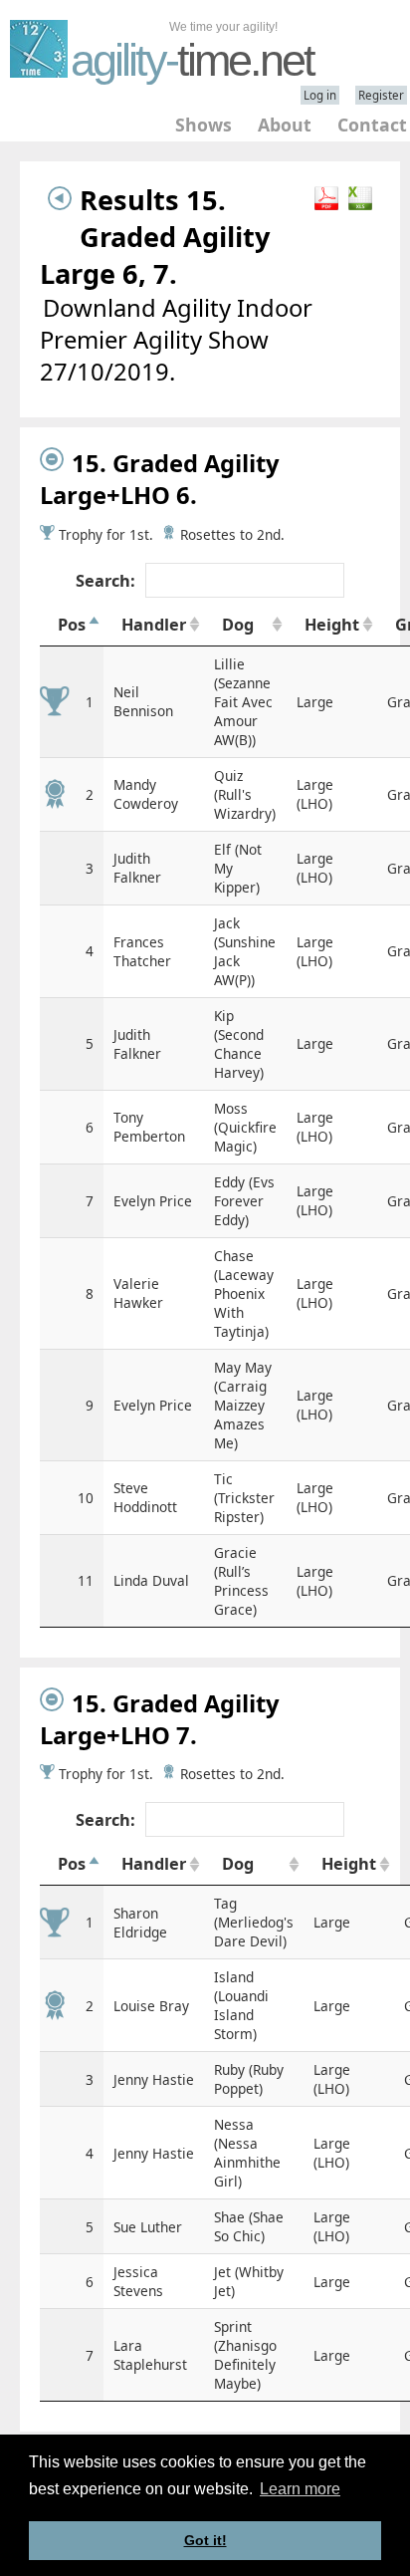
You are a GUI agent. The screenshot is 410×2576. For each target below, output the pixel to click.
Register (381, 95)
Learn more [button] (300, 2489)
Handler (154, 625)
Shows (204, 125)
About (285, 125)
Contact (372, 125)
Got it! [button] (205, 2540)
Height (332, 625)
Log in (320, 95)
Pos (72, 625)
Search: (105, 581)
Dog (238, 625)
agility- (192, 60)
